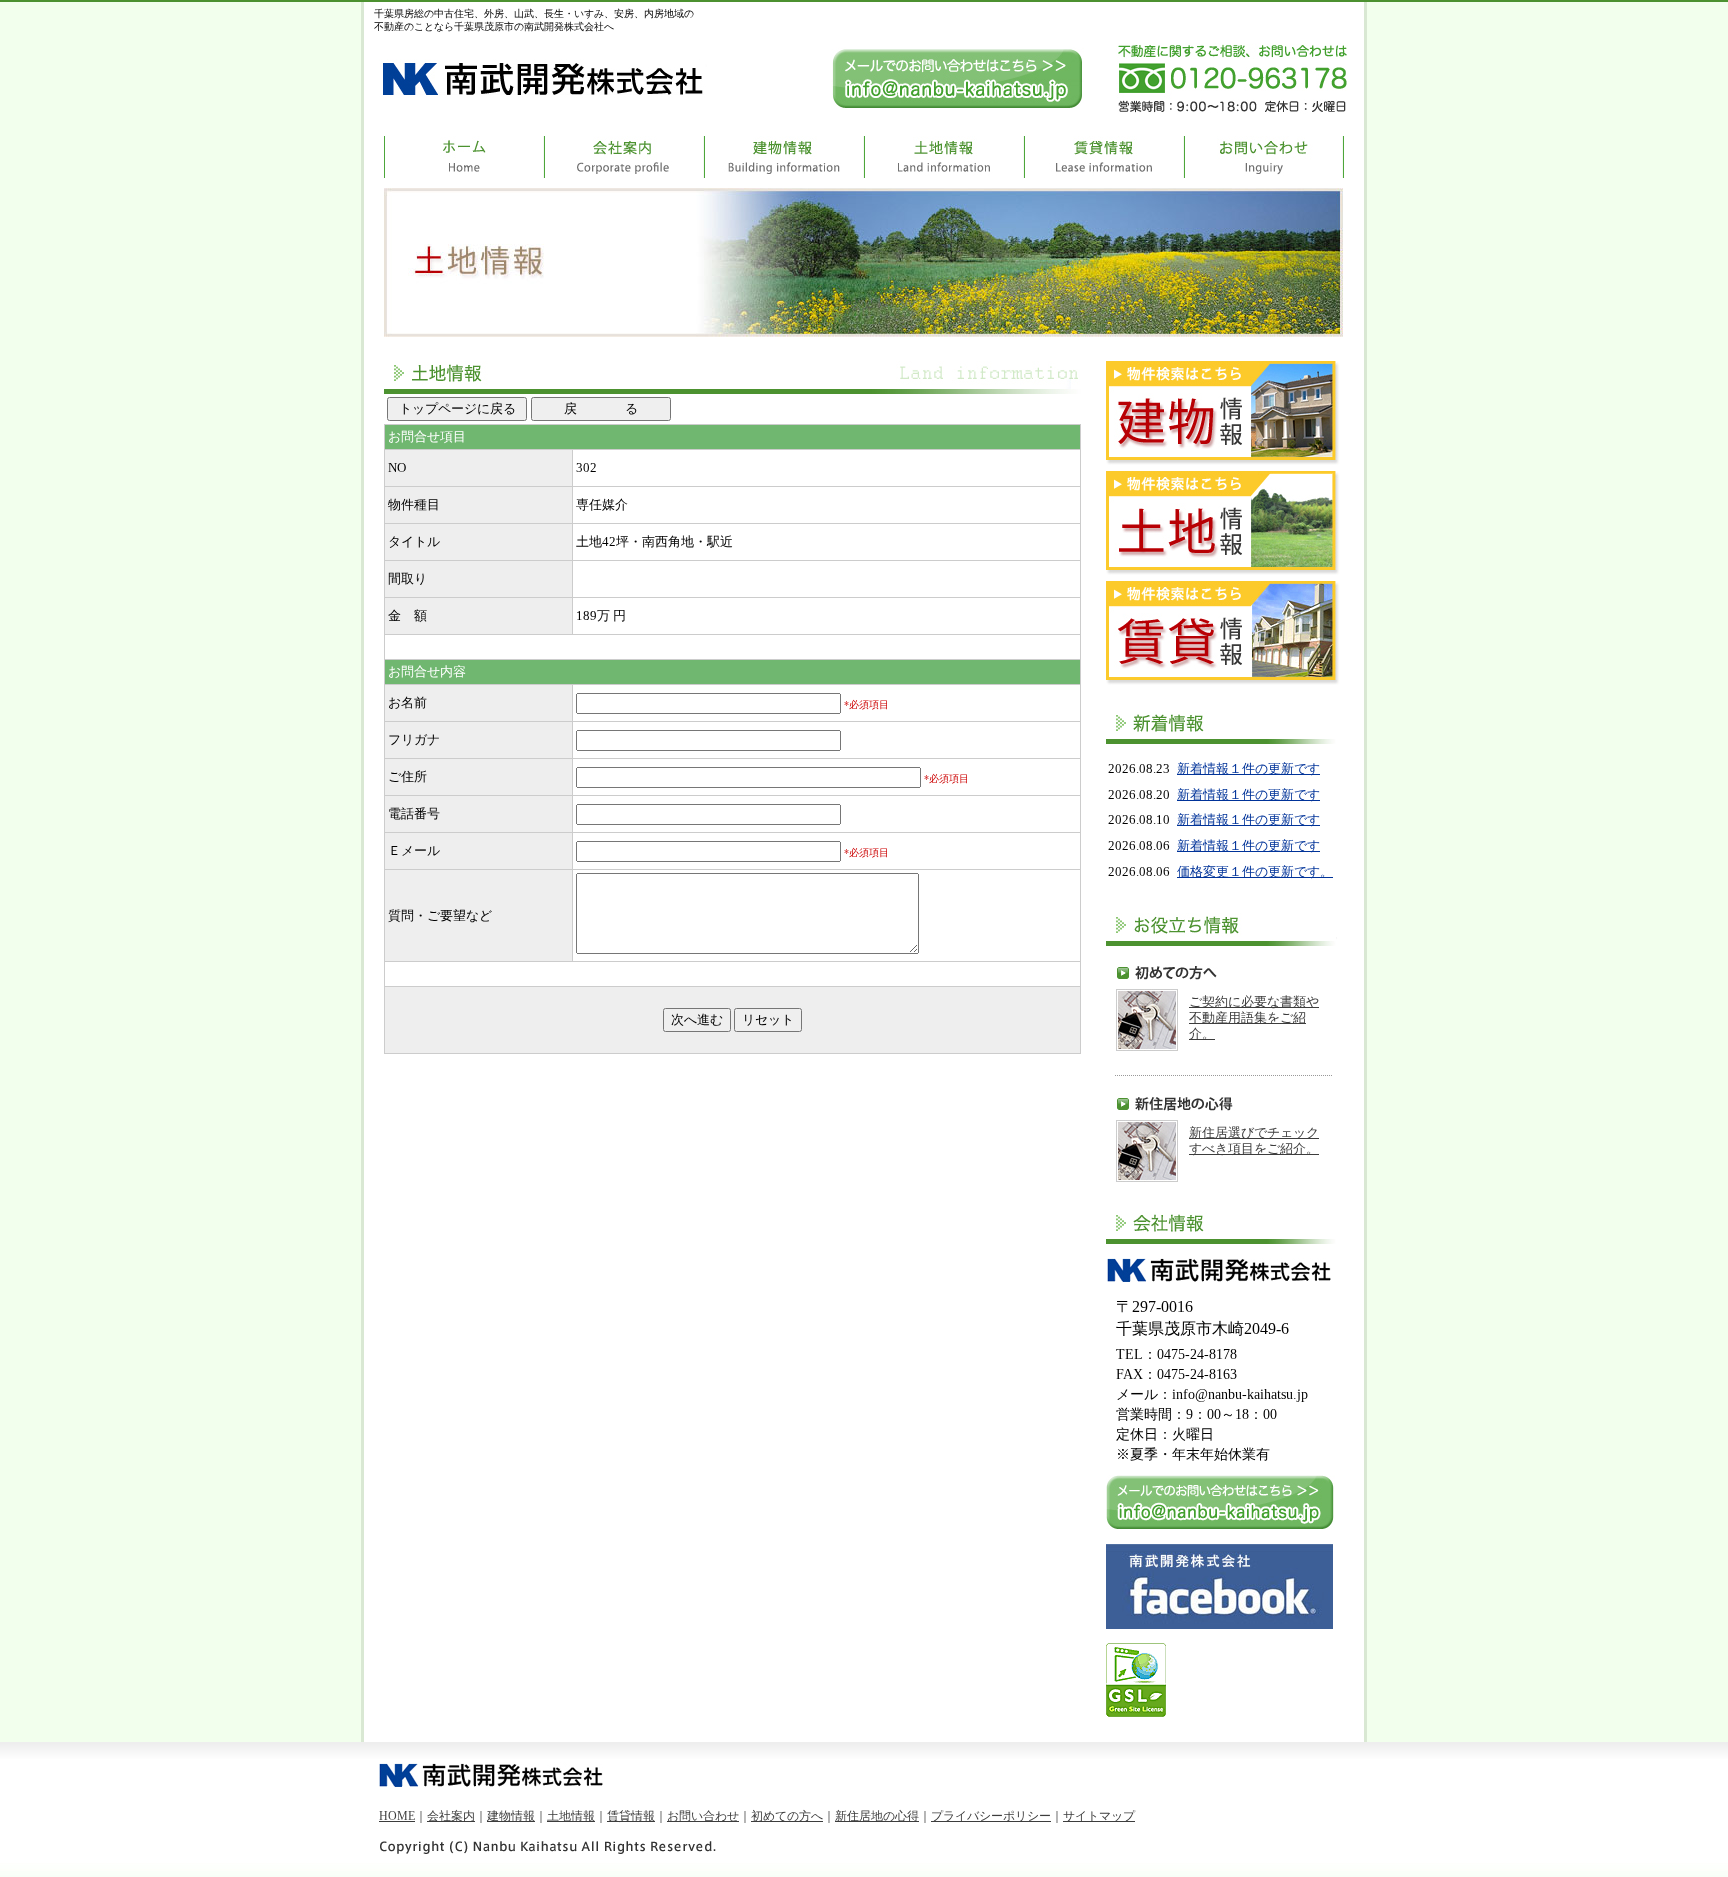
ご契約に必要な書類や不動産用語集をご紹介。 (1254, 1017)
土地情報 (571, 1816)
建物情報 (511, 1816)
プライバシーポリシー (991, 1816)
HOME (397, 1816)
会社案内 (451, 1816)
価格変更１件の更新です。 (1255, 871)
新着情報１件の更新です (1248, 768)
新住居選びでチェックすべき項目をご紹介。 (1254, 1140)
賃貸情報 (631, 1816)
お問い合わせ (703, 1816)
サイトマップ (1099, 1816)
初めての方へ (787, 1816)
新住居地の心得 (877, 1816)
